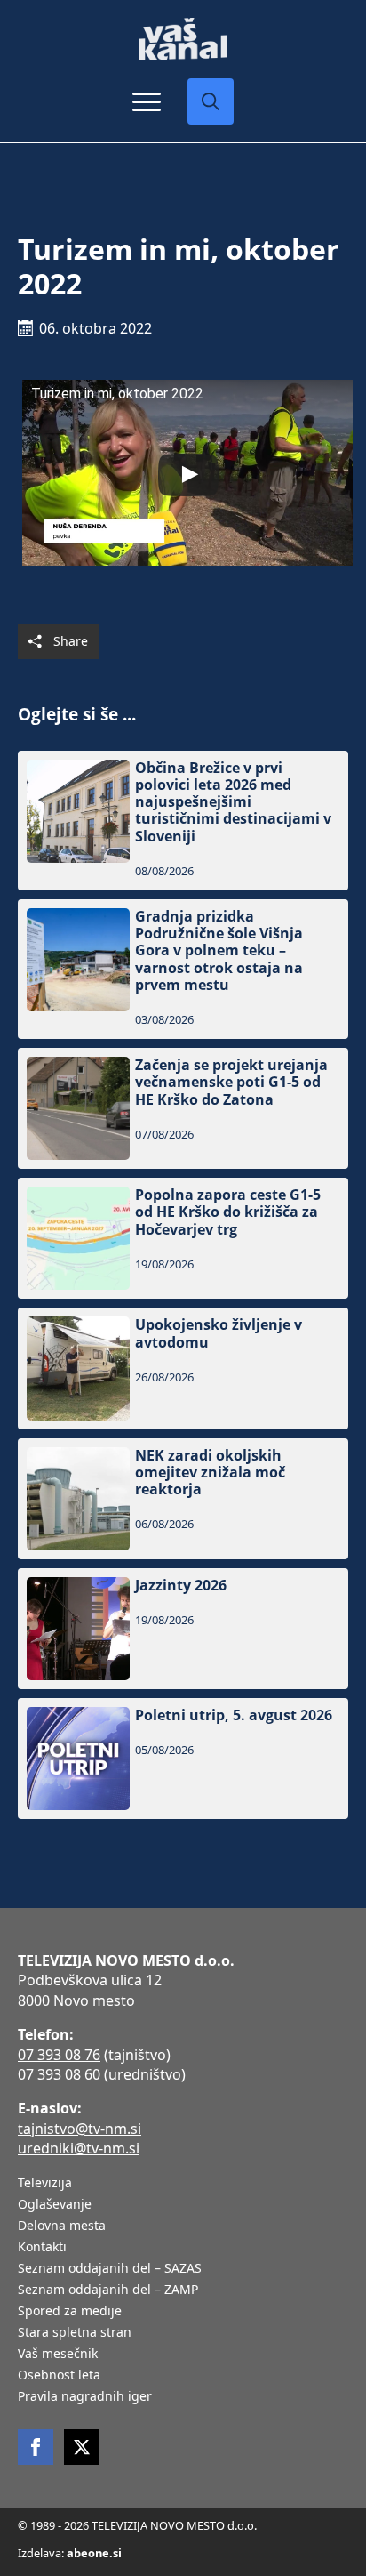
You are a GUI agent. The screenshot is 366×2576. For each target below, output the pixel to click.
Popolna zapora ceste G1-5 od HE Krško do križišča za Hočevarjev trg (228, 1212)
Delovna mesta (62, 2226)
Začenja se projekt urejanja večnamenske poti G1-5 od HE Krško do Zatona (231, 1083)
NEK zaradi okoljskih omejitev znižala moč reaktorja (210, 1473)
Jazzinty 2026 (181, 1586)
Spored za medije (70, 2312)
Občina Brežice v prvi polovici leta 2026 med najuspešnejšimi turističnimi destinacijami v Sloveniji (233, 802)
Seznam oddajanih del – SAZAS (110, 2269)
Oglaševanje (55, 2205)
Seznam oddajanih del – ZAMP (108, 2290)
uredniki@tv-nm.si (79, 2148)
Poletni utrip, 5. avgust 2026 (234, 1715)
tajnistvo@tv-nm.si (80, 2129)
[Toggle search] (211, 101)
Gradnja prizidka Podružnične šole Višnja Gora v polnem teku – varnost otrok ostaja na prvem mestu (219, 951)
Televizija (45, 2184)
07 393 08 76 (59, 2055)
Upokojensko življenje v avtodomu (219, 1333)
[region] (183, 2448)
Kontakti (42, 2248)
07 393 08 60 (59, 2074)
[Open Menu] (147, 101)
